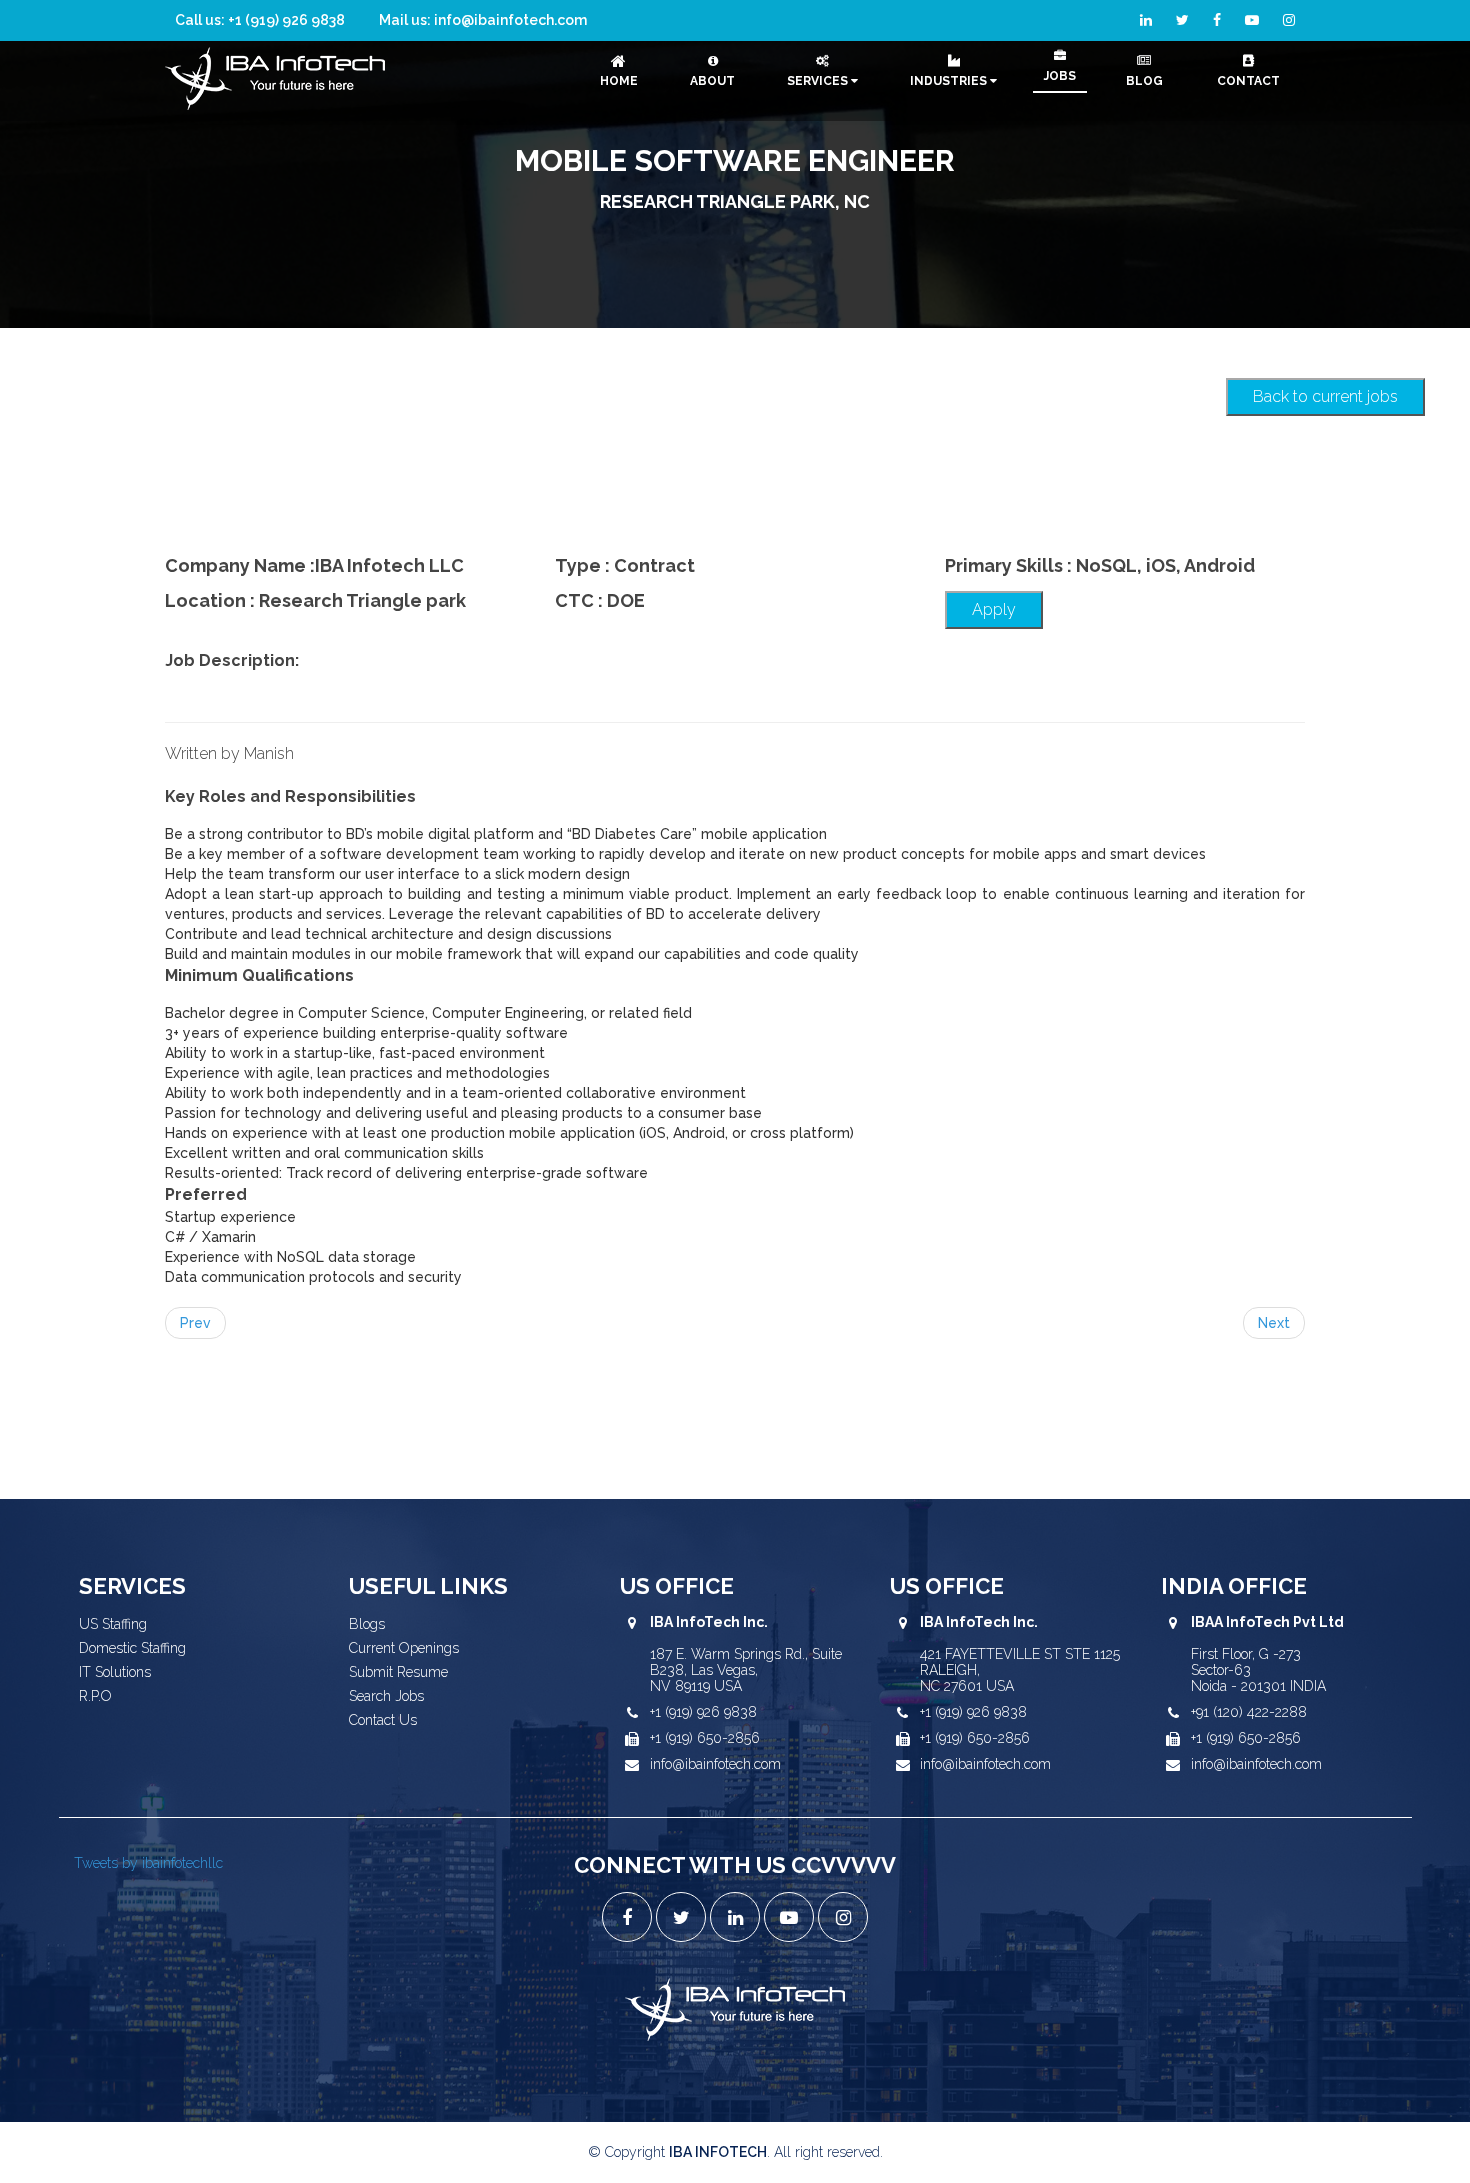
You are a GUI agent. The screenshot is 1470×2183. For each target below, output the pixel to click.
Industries (950, 81)
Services (819, 81)
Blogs (367, 1624)
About (712, 81)
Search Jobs (386, 1696)
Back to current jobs (1325, 396)
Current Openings (404, 1648)
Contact (1248, 81)
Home (619, 81)
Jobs (1060, 76)
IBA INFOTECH (718, 2152)
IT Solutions (115, 1672)
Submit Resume (398, 1672)
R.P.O (95, 1696)
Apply (994, 609)
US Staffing (113, 1624)
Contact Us (383, 1720)
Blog (1144, 81)
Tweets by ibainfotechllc (148, 1863)
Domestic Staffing (132, 1648)
